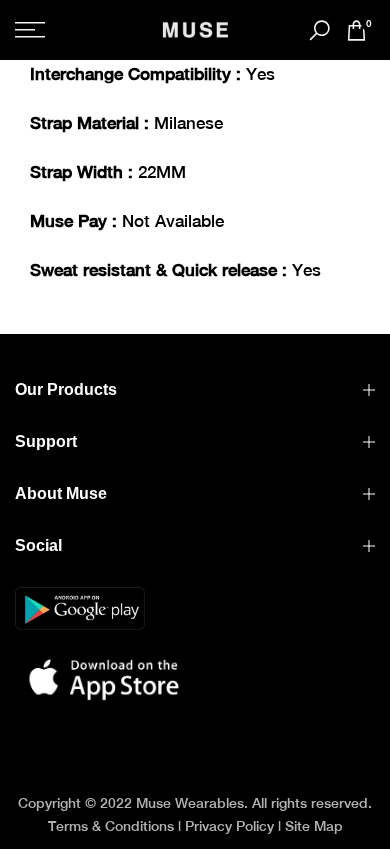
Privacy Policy (229, 826)
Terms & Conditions (111, 826)
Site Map (314, 826)
